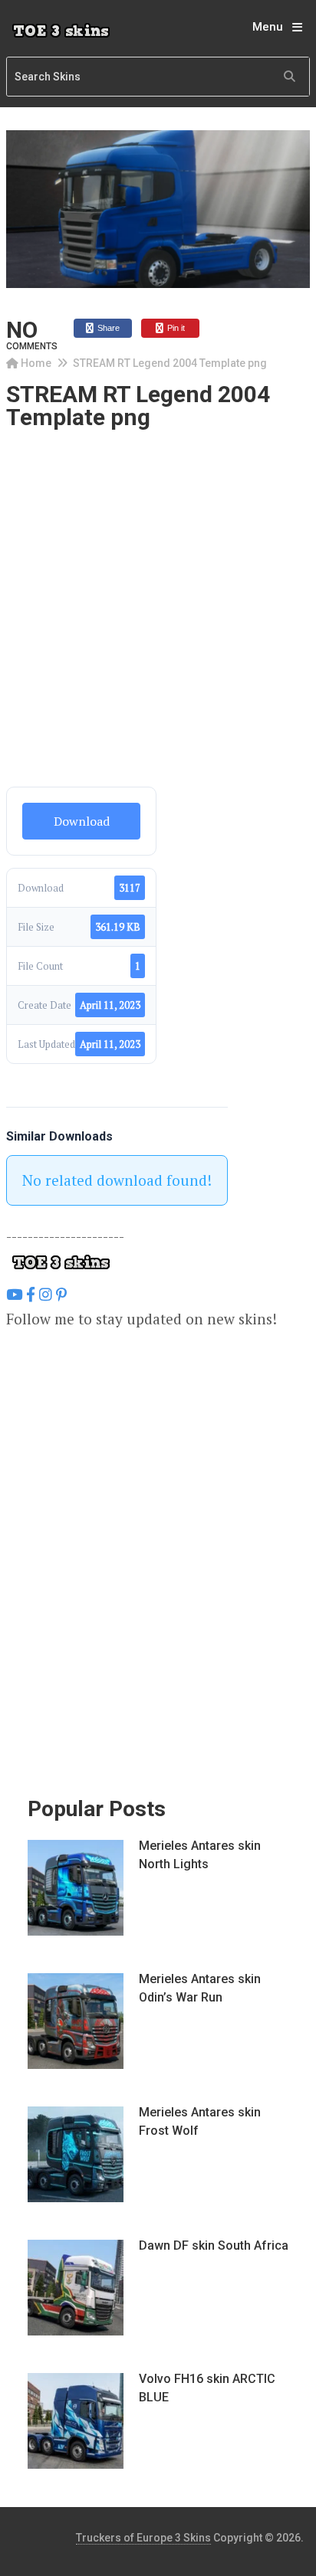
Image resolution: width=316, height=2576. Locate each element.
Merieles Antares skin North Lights (200, 1855)
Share (107, 328)
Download (82, 821)
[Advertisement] (158, 623)
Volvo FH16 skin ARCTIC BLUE (207, 2388)
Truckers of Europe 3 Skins (143, 2538)
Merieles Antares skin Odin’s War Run (200, 1988)
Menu (268, 27)
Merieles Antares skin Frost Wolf (200, 2121)
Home (36, 363)
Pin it (175, 328)
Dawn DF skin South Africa (214, 2245)
